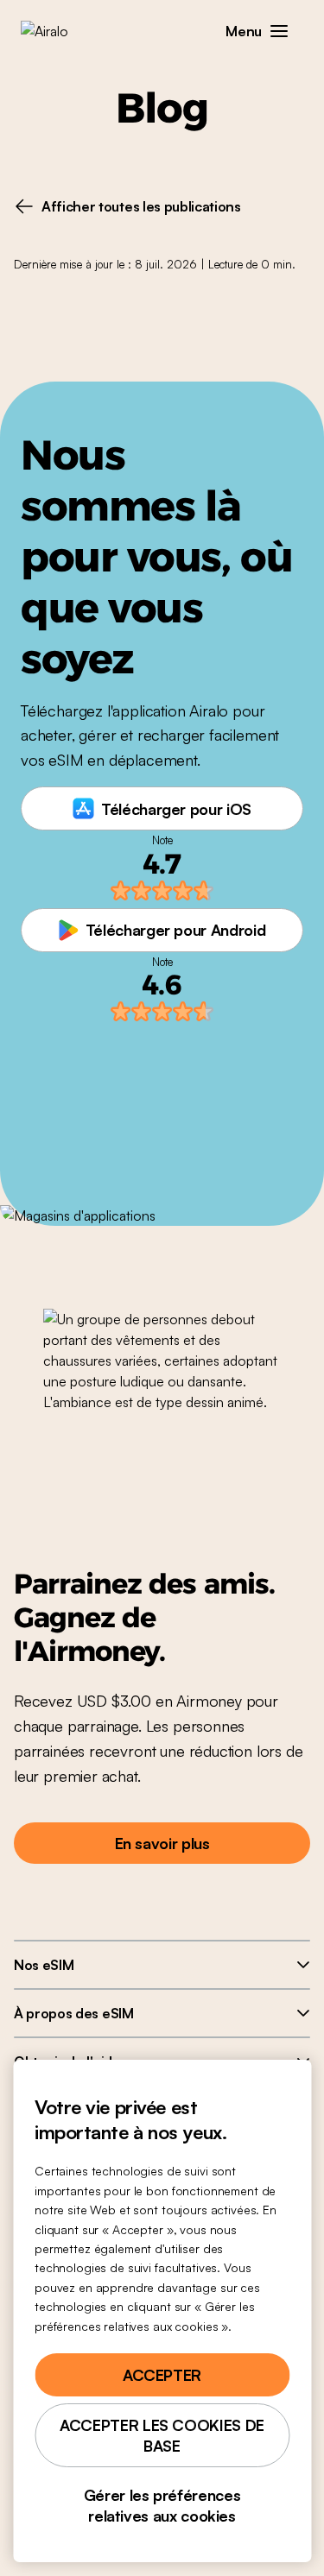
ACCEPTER (162, 2375)
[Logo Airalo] (57, 31)
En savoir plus (162, 1843)
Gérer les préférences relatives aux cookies (162, 2505)
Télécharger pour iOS (176, 809)
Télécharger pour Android (175, 930)
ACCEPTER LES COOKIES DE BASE (162, 2435)
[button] (279, 31)
